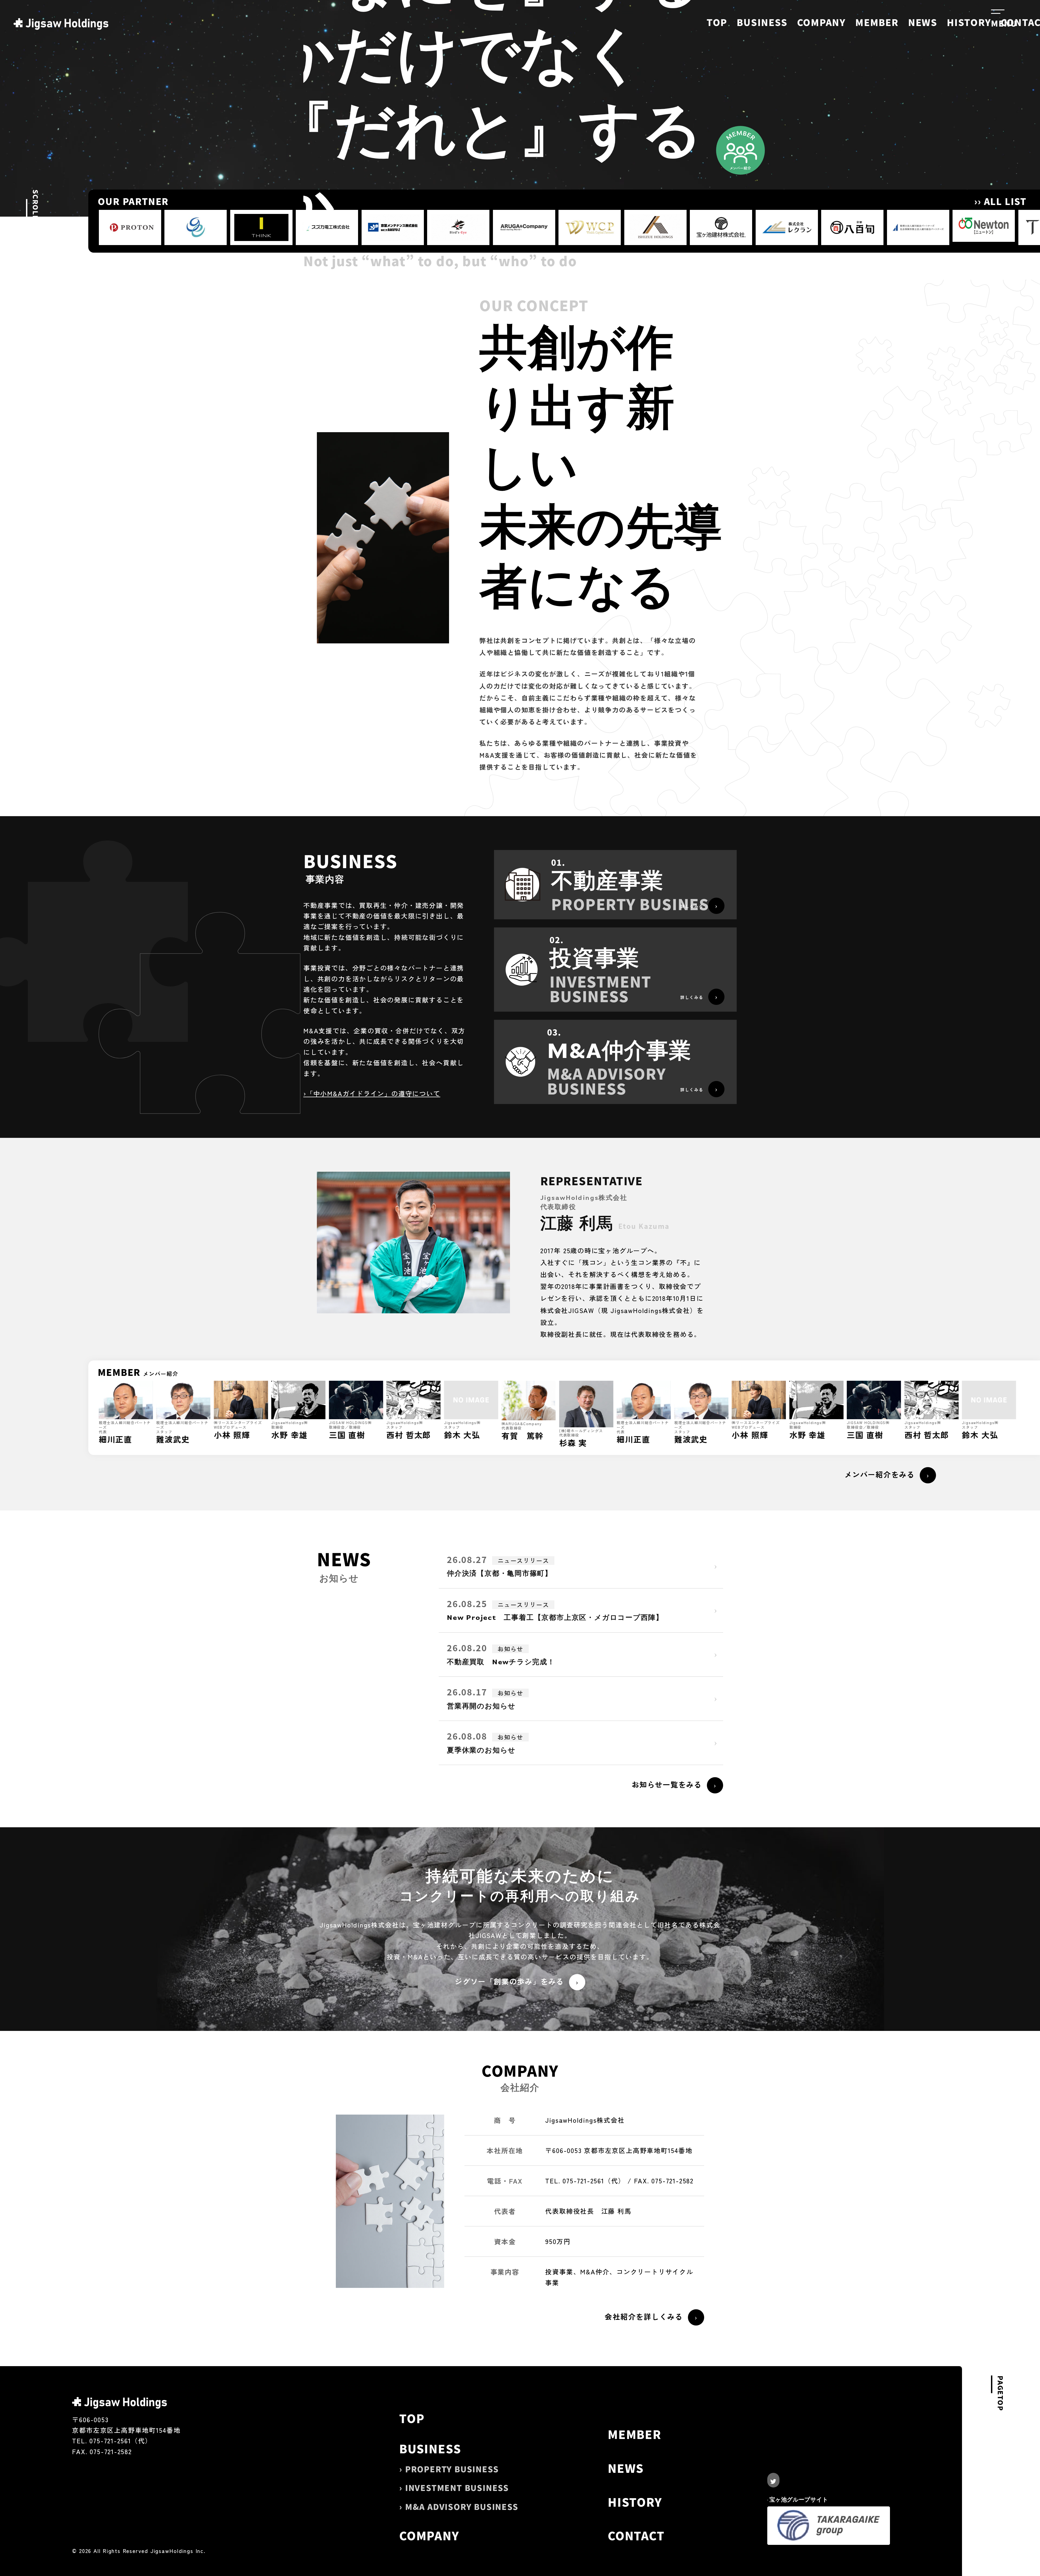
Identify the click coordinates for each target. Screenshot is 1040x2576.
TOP (717, 22)
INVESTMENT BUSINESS (457, 2487)
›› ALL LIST (1000, 201)
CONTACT (636, 2535)
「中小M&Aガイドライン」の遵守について (373, 1093)
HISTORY (969, 22)
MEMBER (877, 22)
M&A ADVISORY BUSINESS (462, 2506)
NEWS (923, 22)
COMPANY (822, 22)
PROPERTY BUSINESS (452, 2469)
